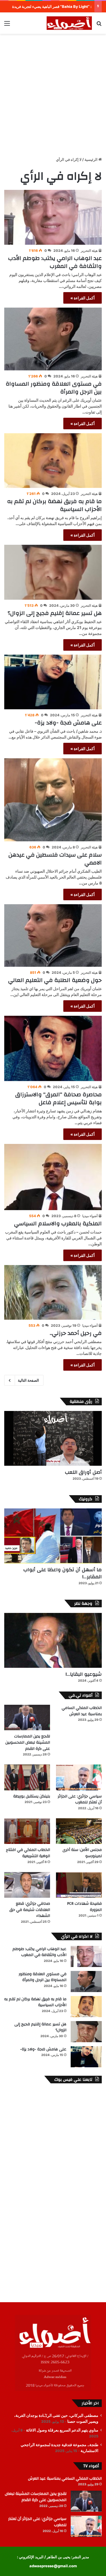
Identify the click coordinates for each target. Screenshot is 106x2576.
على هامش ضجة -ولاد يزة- (68, 723)
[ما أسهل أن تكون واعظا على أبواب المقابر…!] (53, 1536)
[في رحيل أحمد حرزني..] (53, 1293)
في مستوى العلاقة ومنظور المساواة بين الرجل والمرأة (54, 388)
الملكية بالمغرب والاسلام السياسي (58, 1223)
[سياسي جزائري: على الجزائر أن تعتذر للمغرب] (79, 1777)
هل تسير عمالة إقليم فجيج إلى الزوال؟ (55, 613)
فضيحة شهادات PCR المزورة (84, 1907)
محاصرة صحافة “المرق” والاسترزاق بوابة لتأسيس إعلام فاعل (59, 1098)
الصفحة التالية (28, 1380)
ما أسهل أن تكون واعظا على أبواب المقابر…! (62, 1573)
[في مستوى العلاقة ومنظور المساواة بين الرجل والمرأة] (53, 339)
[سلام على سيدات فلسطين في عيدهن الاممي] (53, 800)
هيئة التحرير (89, 251)
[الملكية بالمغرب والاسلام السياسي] (53, 1177)
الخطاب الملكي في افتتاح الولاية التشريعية (28, 1853)
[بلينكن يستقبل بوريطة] (27, 1777)
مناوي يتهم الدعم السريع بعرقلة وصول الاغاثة (62, 2430)
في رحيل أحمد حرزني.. (76, 1333)
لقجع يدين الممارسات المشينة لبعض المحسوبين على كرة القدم (28, 1742)
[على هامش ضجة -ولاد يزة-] (53, 682)
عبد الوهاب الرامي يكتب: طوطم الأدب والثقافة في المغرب (55, 262)
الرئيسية (91, 159)
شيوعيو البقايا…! (84, 1674)
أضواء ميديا (90, 1216)
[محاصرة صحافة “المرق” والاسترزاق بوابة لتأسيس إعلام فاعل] (53, 1048)
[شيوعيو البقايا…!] (53, 1640)
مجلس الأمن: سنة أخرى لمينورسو (82, 1853)
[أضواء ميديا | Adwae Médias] (69, 23)
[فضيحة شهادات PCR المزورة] (79, 1885)
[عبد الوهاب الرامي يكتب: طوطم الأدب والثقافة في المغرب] (53, 217)
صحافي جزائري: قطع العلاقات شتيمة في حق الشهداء (30, 1910)
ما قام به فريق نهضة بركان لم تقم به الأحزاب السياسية (54, 505)
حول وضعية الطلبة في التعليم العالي (55, 980)
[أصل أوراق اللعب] (53, 1438)
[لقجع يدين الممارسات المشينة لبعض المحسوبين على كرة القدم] (27, 1718)
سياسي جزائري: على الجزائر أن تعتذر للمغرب (80, 1799)
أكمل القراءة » (83, 298)
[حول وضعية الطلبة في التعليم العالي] (53, 936)
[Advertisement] (53, 92)
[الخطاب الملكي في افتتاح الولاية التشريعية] (27, 1831)
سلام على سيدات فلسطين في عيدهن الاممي (55, 859)
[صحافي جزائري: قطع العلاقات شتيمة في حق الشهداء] (27, 1885)
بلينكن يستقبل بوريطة (32, 1796)
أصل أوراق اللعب (83, 1472)
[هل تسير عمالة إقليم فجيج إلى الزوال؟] (53, 572)
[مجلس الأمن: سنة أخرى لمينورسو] (79, 1831)
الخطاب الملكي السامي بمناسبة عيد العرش (82, 1711)
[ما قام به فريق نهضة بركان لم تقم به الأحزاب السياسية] (53, 461)
